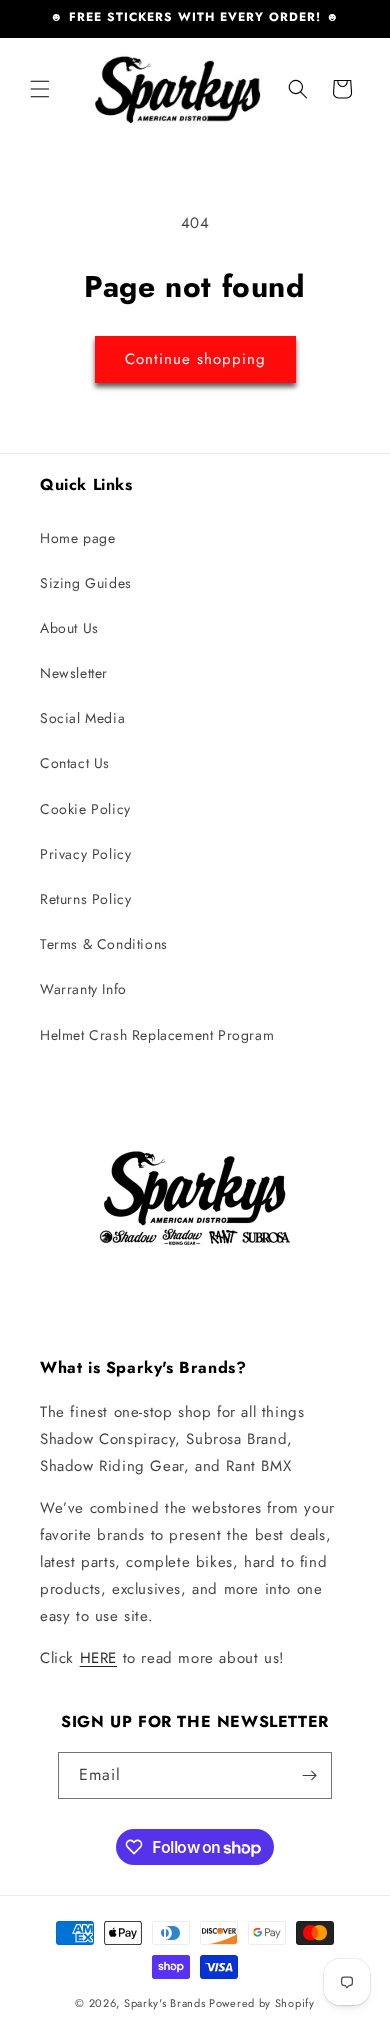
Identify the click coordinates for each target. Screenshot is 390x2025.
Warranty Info (83, 989)
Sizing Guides (86, 583)
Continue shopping (195, 359)
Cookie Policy (85, 809)
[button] (40, 89)
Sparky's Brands (165, 2003)
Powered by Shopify (262, 2003)
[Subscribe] (309, 1775)
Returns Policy (85, 899)
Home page (77, 538)
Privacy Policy (85, 854)
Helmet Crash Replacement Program (157, 1035)
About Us (69, 628)
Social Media (82, 718)
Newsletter (74, 673)
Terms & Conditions (104, 944)
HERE (98, 1658)
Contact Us (75, 763)
